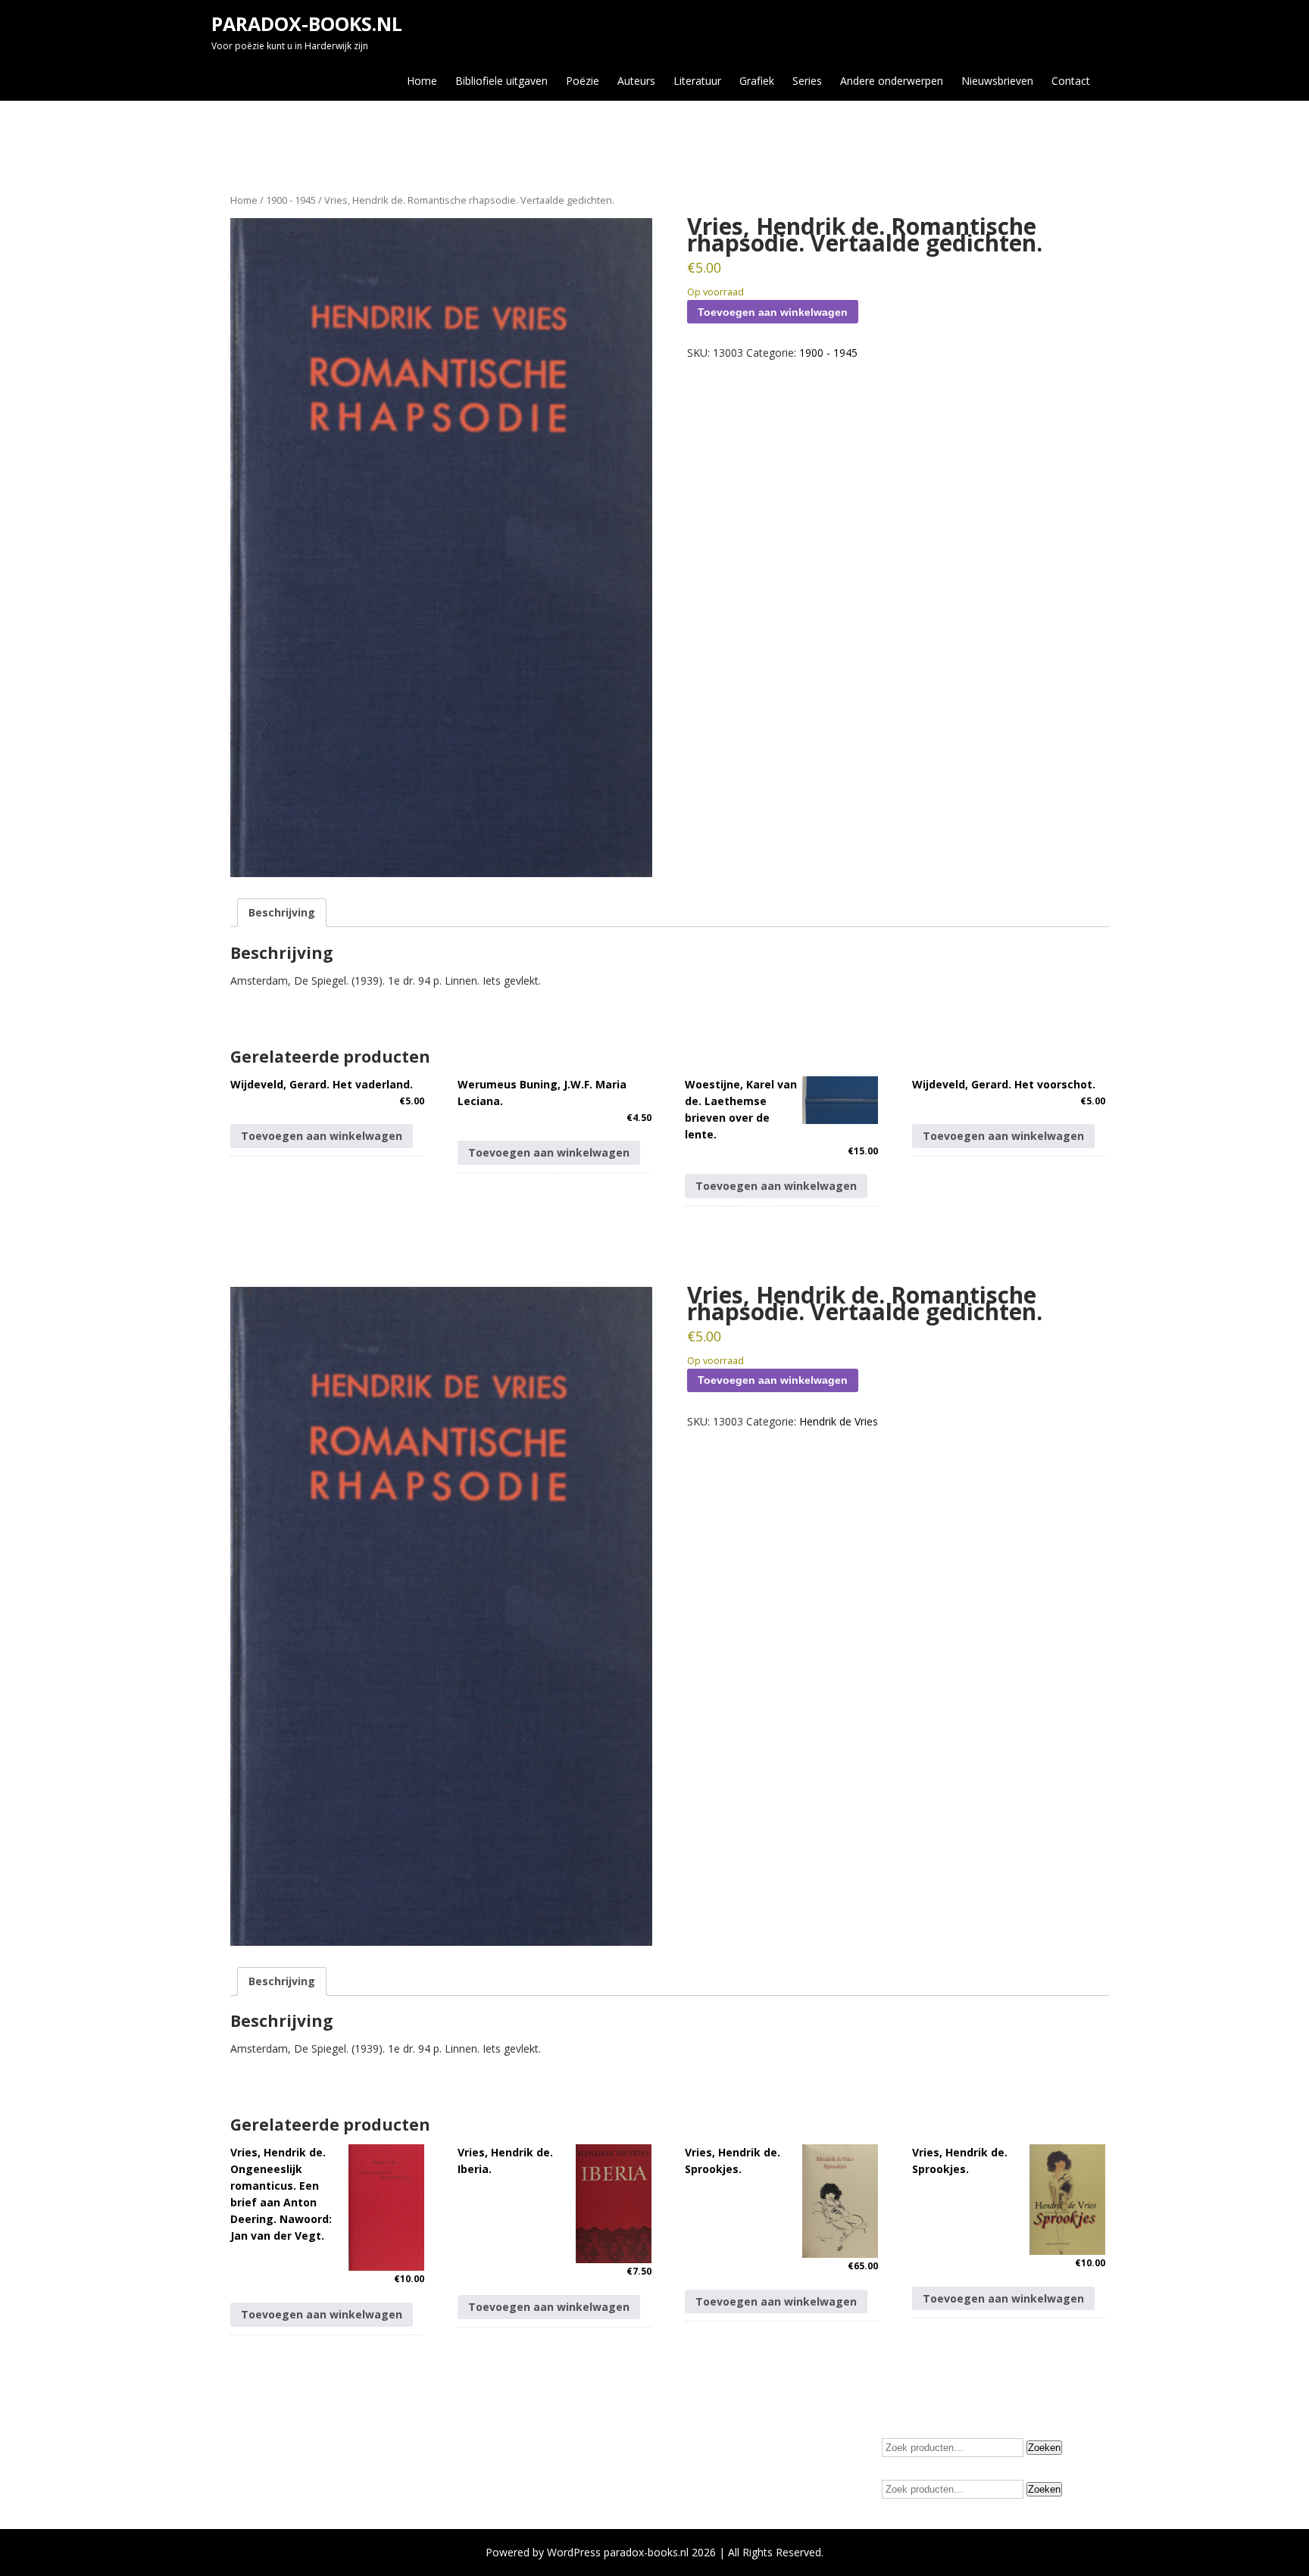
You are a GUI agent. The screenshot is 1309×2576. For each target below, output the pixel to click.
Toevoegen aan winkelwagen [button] (322, 1136)
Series (807, 81)
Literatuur (697, 81)
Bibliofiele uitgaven (501, 81)
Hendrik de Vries (839, 1421)
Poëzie (583, 81)
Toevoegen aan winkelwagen (773, 312)
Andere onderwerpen (892, 81)
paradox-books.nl (307, 23)
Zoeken (1044, 2448)
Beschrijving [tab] (282, 912)
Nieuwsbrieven (997, 81)
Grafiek (757, 81)
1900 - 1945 (291, 200)
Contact (1071, 81)
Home (422, 81)
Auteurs (636, 81)
